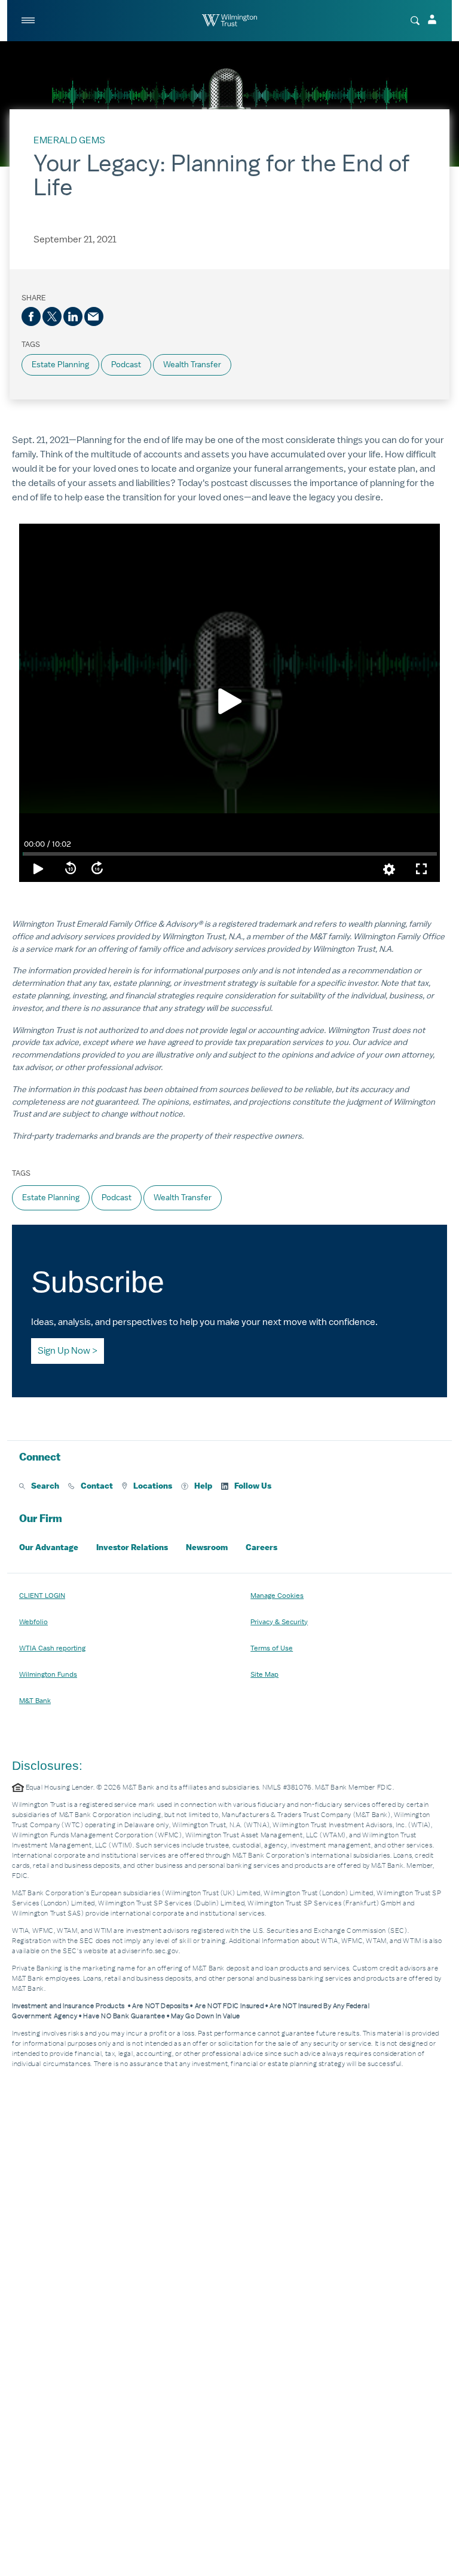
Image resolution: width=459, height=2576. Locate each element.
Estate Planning (60, 365)
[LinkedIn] (73, 316)
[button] (39, 1486)
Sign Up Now (64, 1351)
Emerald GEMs (69, 140)
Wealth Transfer (192, 365)
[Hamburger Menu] (29, 20)
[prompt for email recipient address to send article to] (94, 316)
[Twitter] (52, 316)
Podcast (126, 365)
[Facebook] (31, 316)
